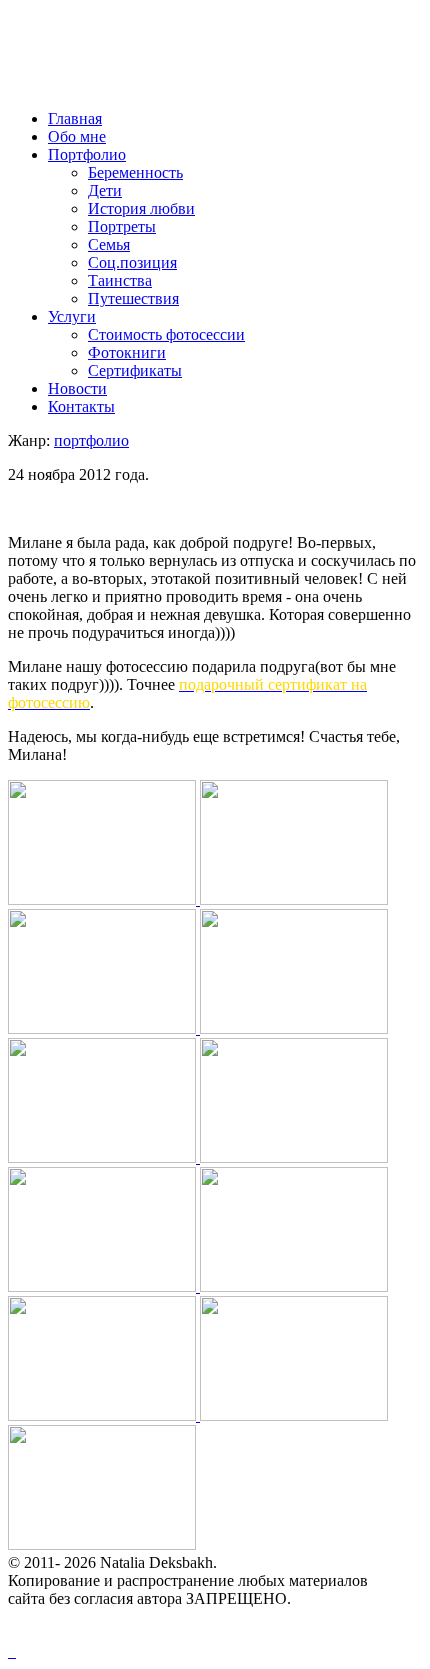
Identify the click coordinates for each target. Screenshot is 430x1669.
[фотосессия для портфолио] (104, 899)
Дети (105, 190)
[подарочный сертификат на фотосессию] (294, 899)
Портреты (122, 226)
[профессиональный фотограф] (294, 1286)
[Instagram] (14, 1651)
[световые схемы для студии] (102, 1544)
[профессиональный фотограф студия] (294, 1028)
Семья (109, 244)
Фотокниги (127, 352)
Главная (75, 118)
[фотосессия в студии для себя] (104, 1028)
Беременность (135, 172)
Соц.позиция (132, 262)
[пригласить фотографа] (294, 1157)
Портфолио (87, 154)
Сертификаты (135, 370)
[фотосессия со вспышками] (294, 1415)
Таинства (120, 280)
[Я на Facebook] (10, 1651)
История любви (141, 208)
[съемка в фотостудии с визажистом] (104, 1157)
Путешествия (133, 298)
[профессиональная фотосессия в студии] (104, 1415)
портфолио (91, 440)
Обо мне (77, 136)
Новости (77, 388)
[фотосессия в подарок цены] (104, 1286)
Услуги (72, 316)
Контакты (81, 406)
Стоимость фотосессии (166, 334)
